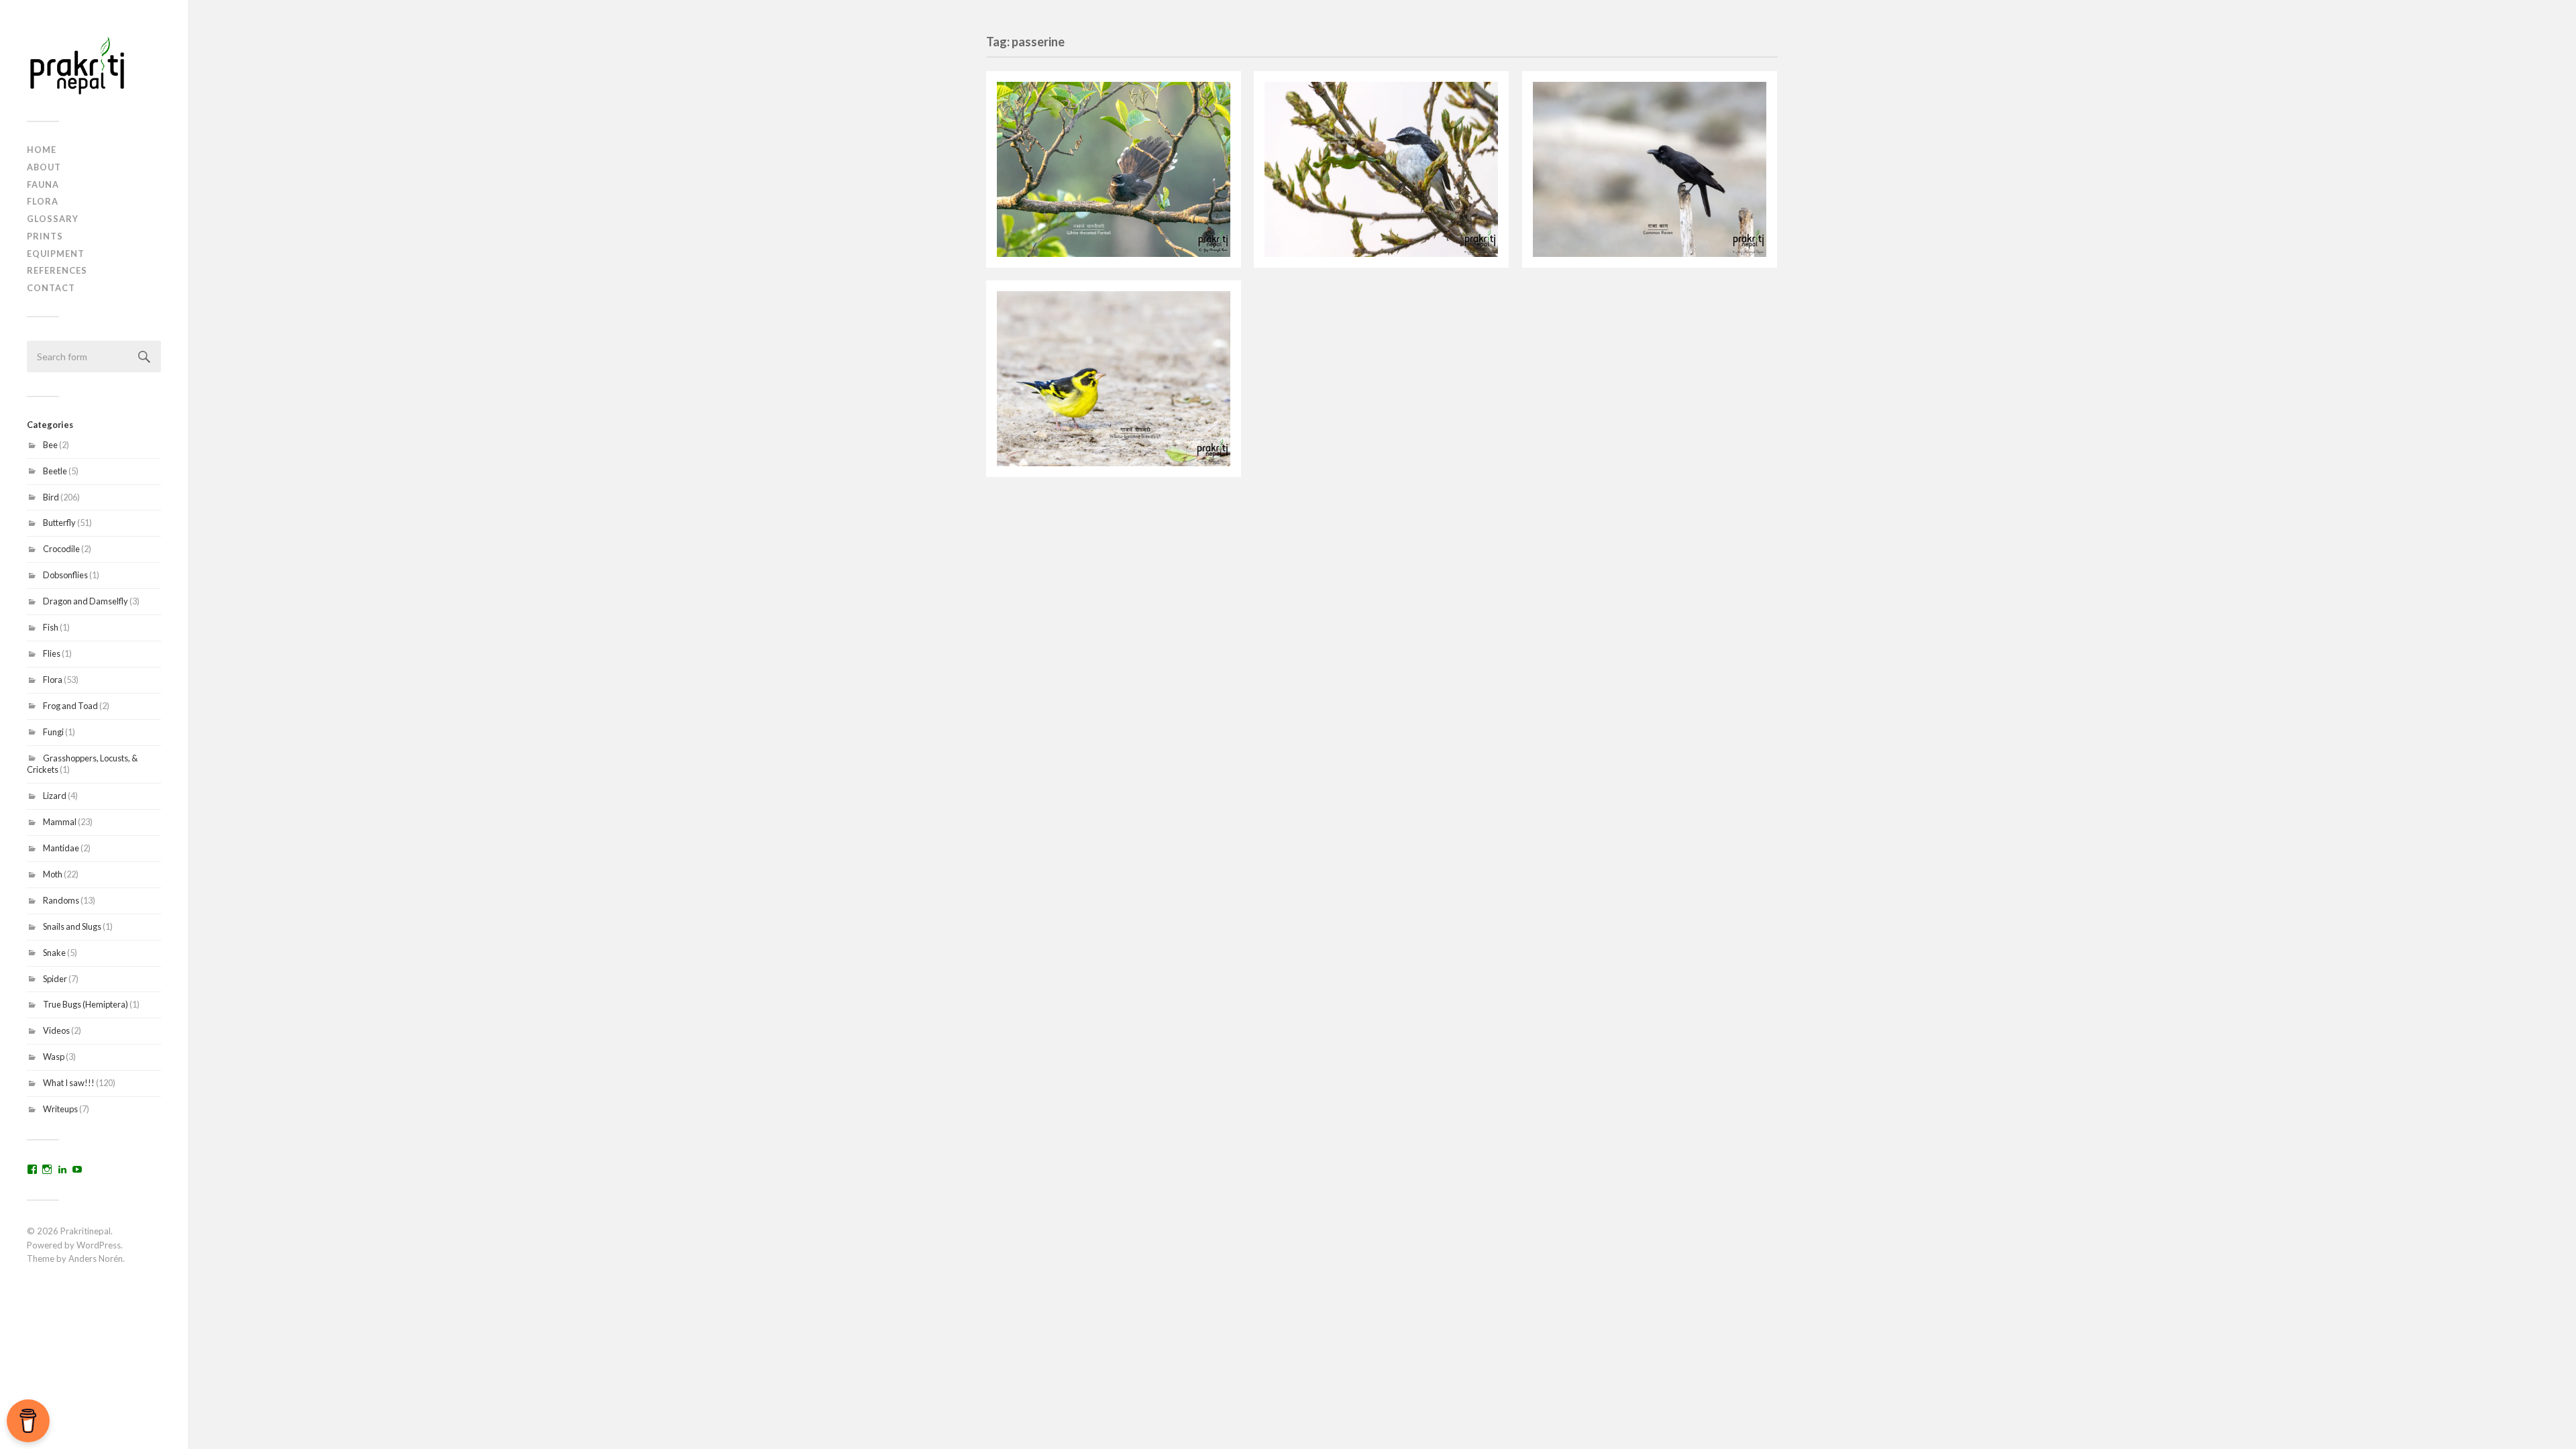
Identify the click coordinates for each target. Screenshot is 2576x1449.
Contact (51, 288)
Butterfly (59, 523)
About (44, 167)
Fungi (53, 732)
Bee (50, 445)
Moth (53, 874)
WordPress (99, 1245)
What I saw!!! (69, 1083)
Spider (55, 979)
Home (42, 150)
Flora (43, 201)
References (57, 270)
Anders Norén (96, 1258)
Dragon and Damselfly (86, 601)
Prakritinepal (86, 1231)
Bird (51, 497)
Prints (45, 236)
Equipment (56, 254)
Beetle (55, 471)
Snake (54, 953)
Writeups (60, 1109)
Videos (56, 1030)
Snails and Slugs (72, 926)
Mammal (60, 822)
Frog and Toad (70, 706)
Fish (51, 627)
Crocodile (61, 549)
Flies (52, 653)
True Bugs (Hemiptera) (86, 1004)
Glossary (53, 219)
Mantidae (61, 848)
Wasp (54, 1057)
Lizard (55, 796)
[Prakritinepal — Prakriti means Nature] (94, 65)
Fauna (43, 184)
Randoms (61, 900)
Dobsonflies (65, 575)
